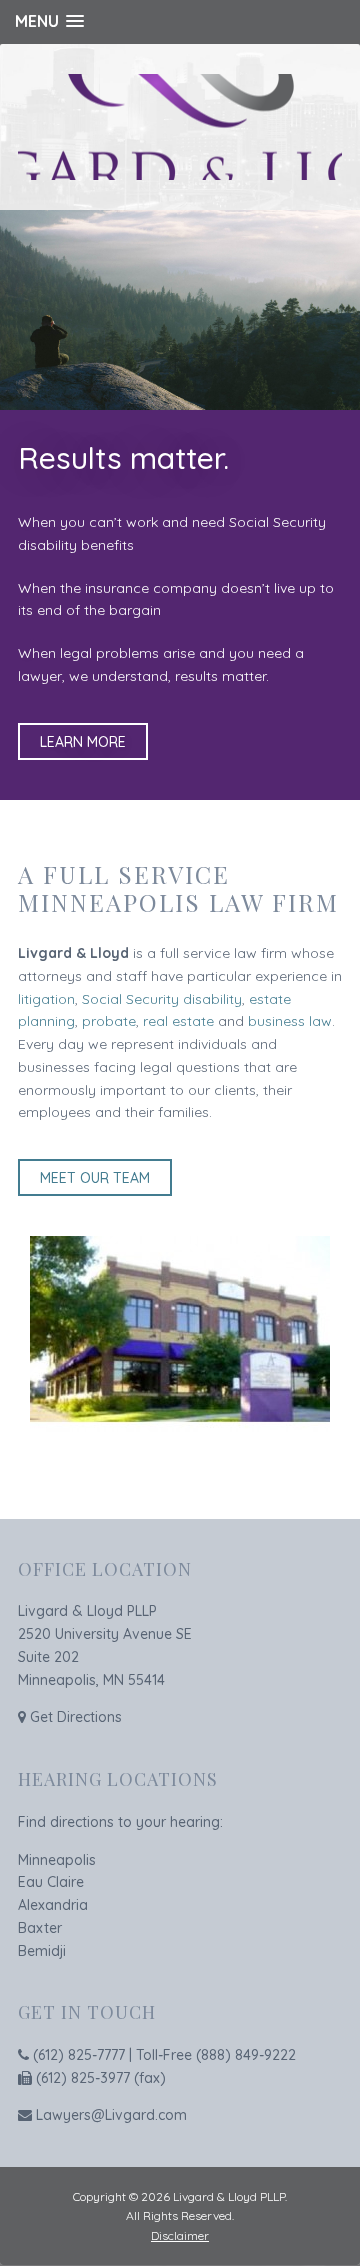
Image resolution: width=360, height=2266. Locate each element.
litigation (46, 999)
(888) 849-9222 (246, 2055)
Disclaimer (180, 2235)
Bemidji (42, 1951)
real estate (178, 1021)
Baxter (40, 1928)
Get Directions (76, 1717)
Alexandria (53, 1905)
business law (290, 1021)
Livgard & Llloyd (180, 127)
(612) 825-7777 (79, 2055)
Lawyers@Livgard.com (111, 2115)
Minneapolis (57, 1860)
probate (109, 1021)
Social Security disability (162, 999)
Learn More (83, 742)
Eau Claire (51, 1882)
